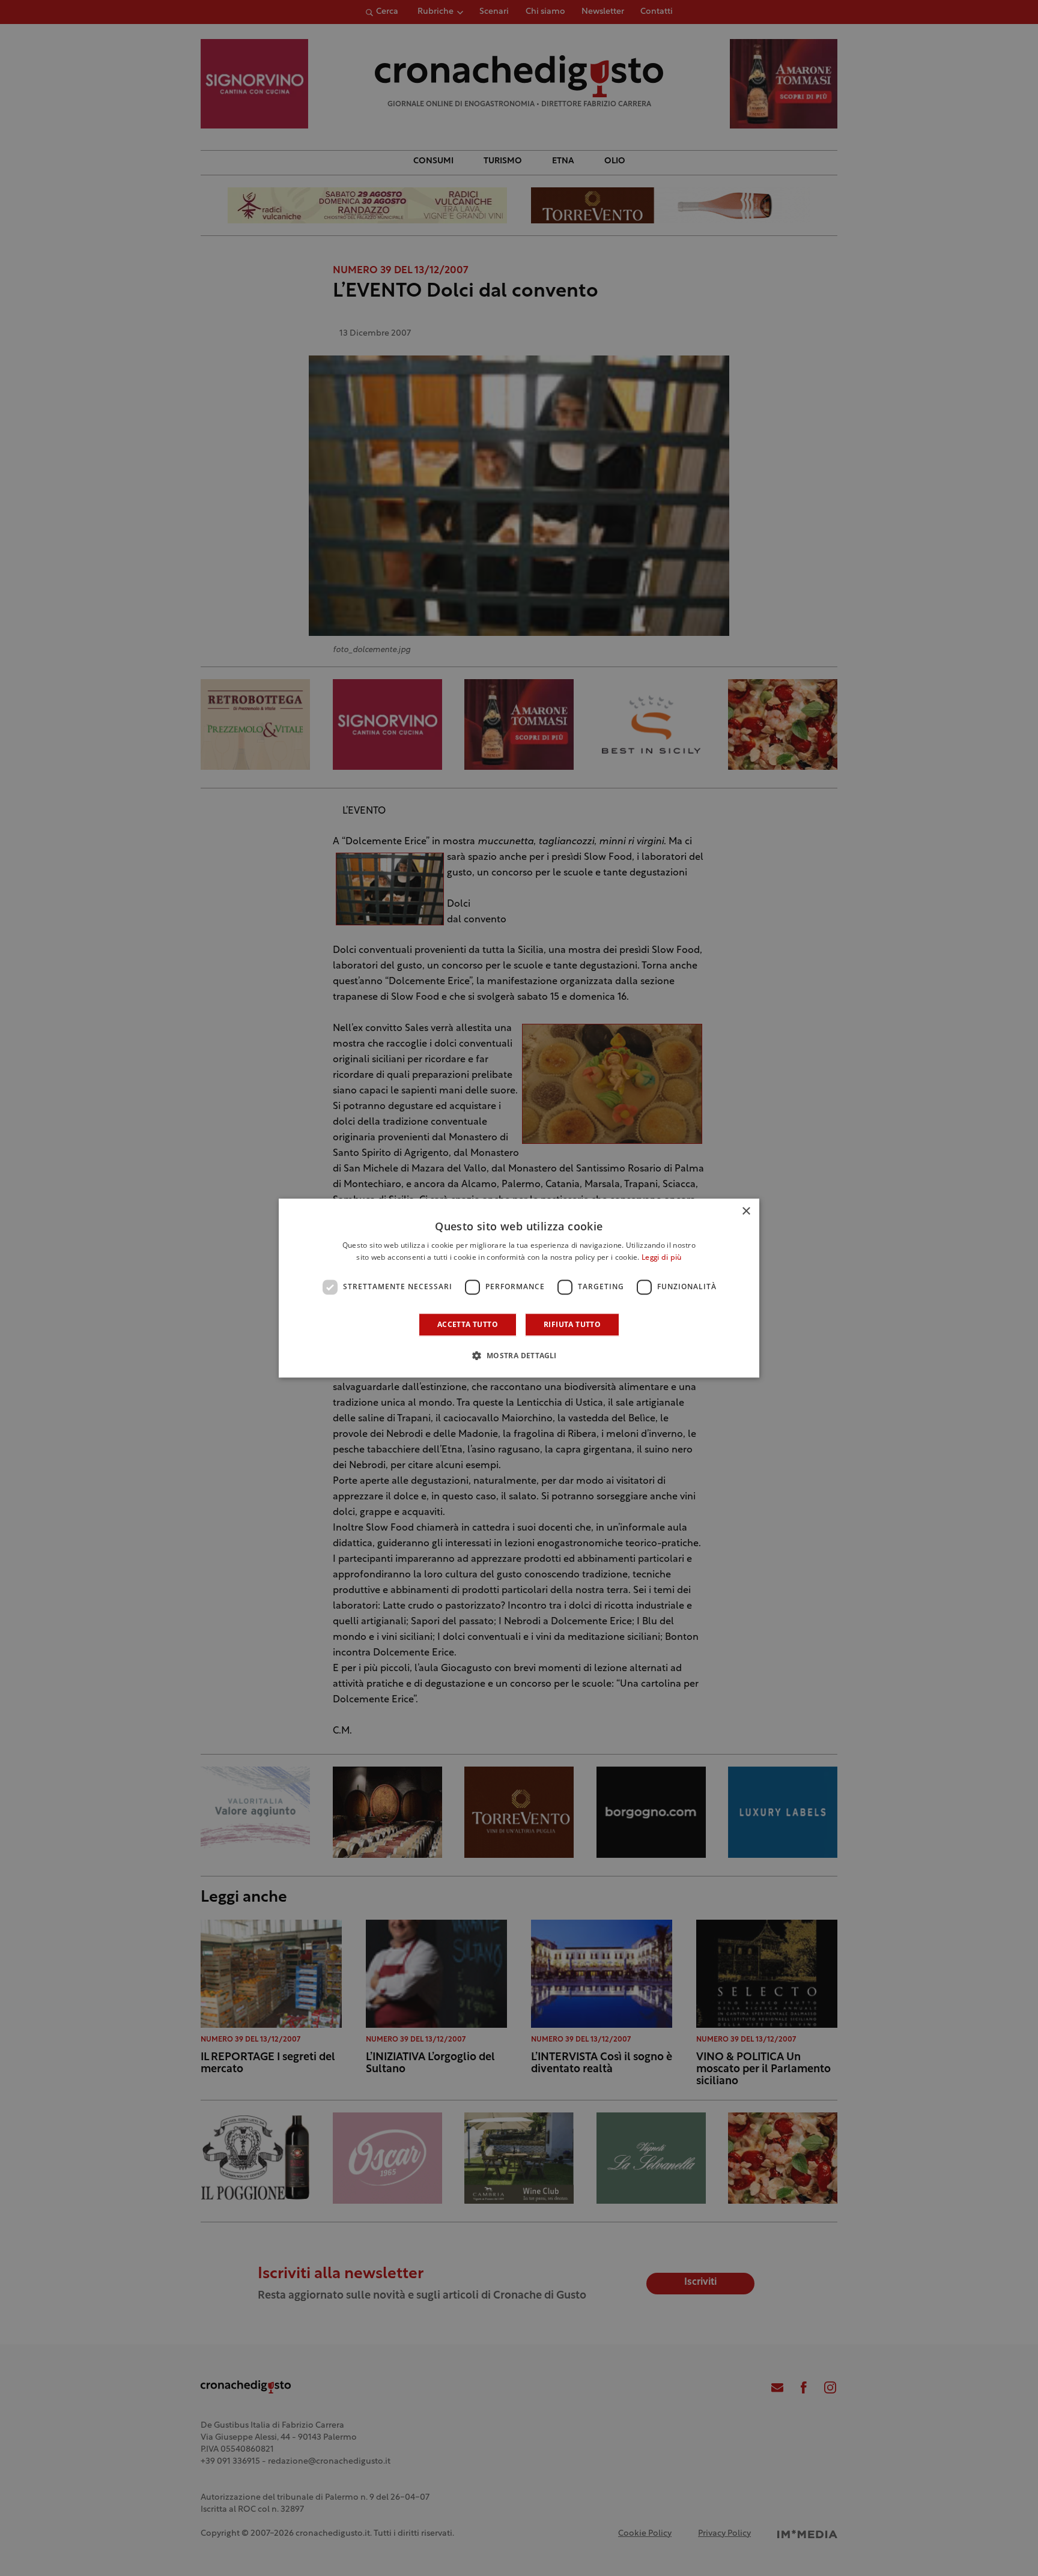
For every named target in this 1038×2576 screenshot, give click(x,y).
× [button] (746, 1211)
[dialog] (519, 1288)
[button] (519, 1355)
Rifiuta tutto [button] (572, 1324)
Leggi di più (662, 1258)
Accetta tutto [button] (468, 1324)
